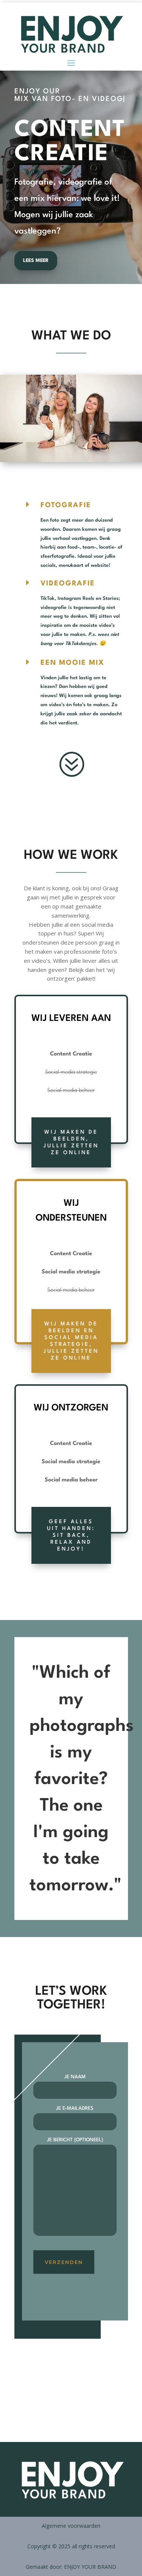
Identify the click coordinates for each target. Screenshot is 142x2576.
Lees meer (36, 268)
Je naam (75, 2085)
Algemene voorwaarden (71, 2533)
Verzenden (64, 2270)
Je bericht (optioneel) (75, 2148)
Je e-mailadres (75, 2116)
